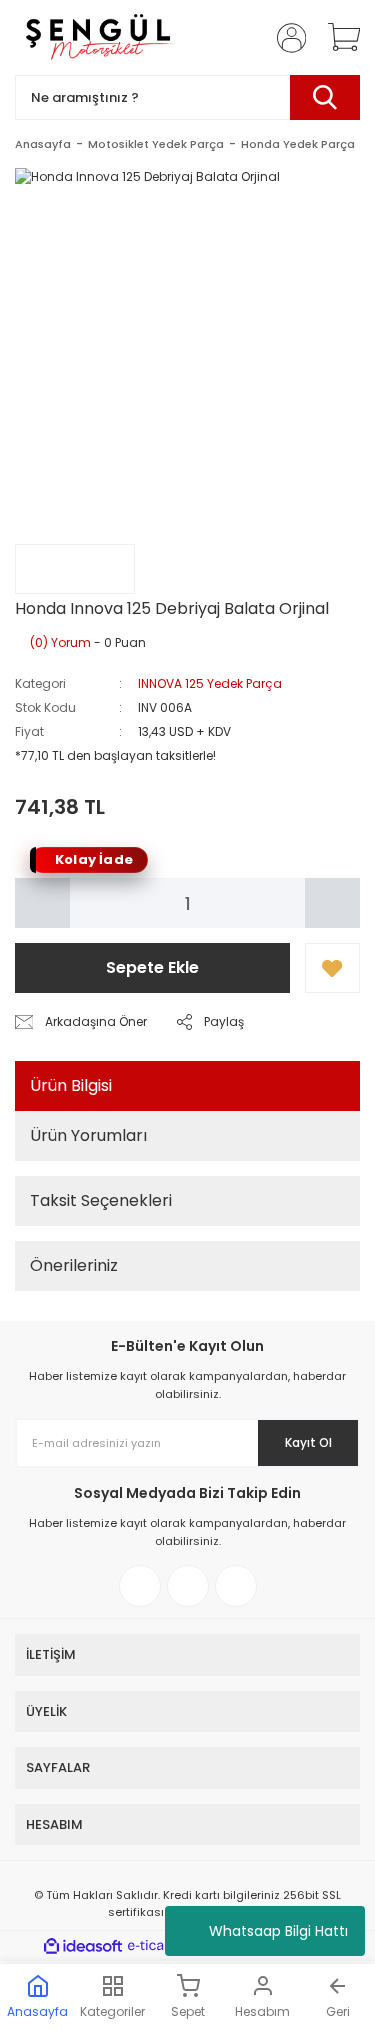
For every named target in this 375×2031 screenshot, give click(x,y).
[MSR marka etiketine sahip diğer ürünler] (75, 569)
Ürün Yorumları (88, 1135)
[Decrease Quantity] (42, 903)
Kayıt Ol (308, 1442)
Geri (338, 2011)
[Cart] (337, 38)
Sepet (188, 2011)
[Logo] (97, 37)
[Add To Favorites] (332, 968)
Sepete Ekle (152, 967)
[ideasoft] (83, 1946)
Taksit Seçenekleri (101, 1200)
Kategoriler (112, 2011)
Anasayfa (37, 2011)
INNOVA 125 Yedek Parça (210, 683)
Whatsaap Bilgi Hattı (278, 1931)
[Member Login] (285, 38)
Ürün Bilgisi (71, 1085)
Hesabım (262, 2011)
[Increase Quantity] (332, 903)
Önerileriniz (74, 1265)
